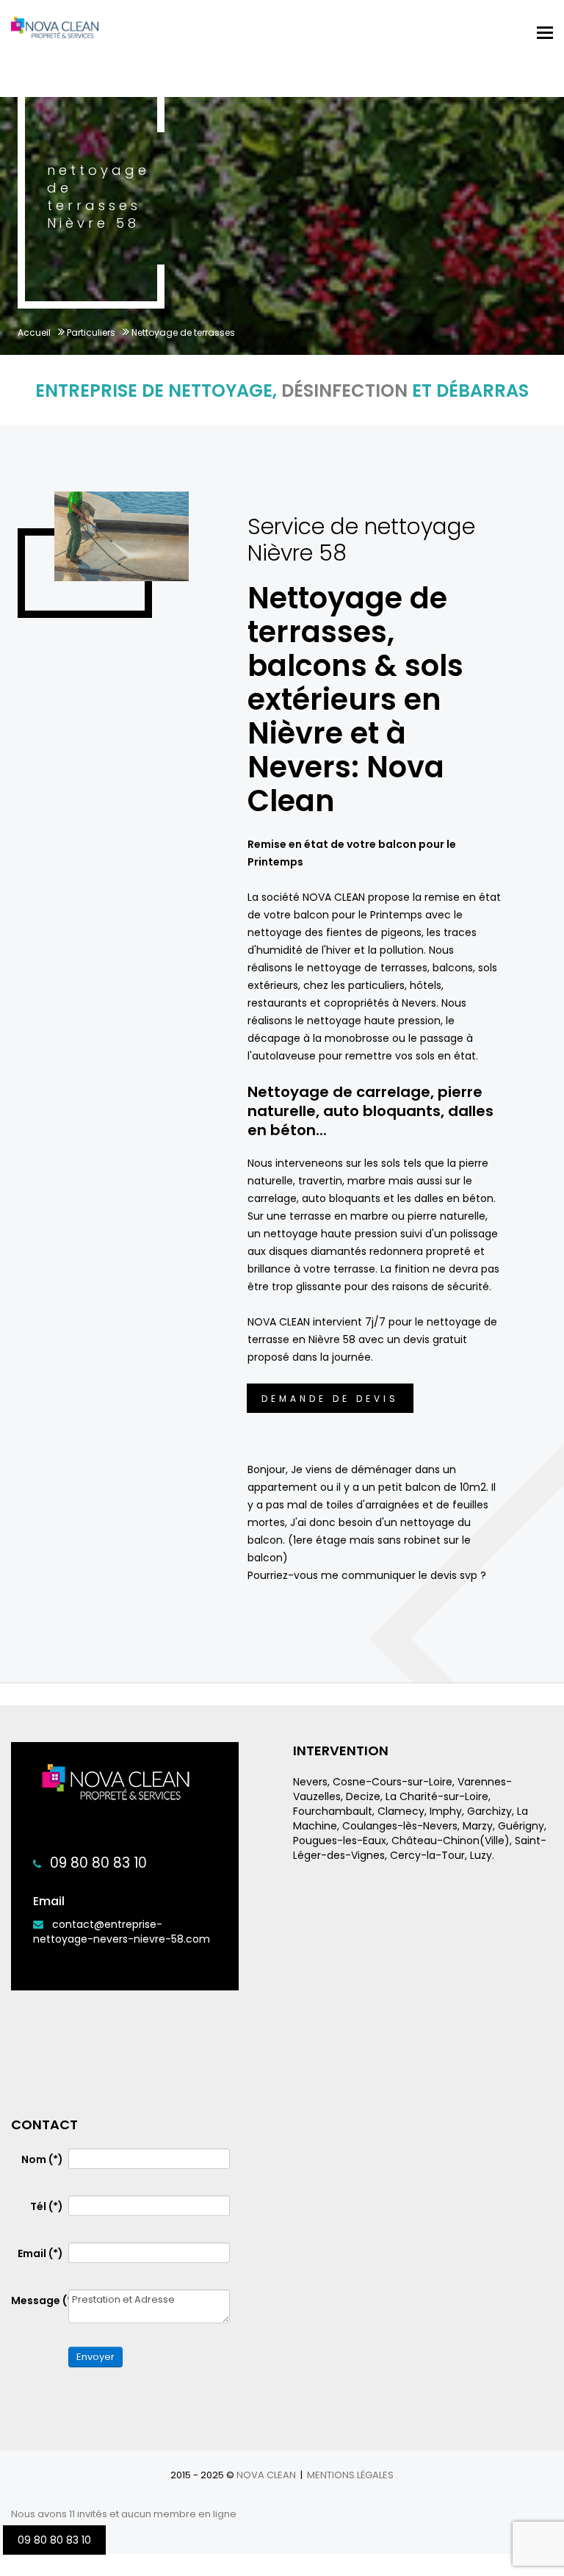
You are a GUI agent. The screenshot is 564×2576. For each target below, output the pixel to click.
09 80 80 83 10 (98, 1863)
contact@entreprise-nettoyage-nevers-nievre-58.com (122, 1932)
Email (40, 2253)
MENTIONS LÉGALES (350, 2475)
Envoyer (95, 2357)
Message (37, 2300)
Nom (42, 2159)
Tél (47, 2206)
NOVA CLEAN (266, 2475)
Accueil (34, 332)
